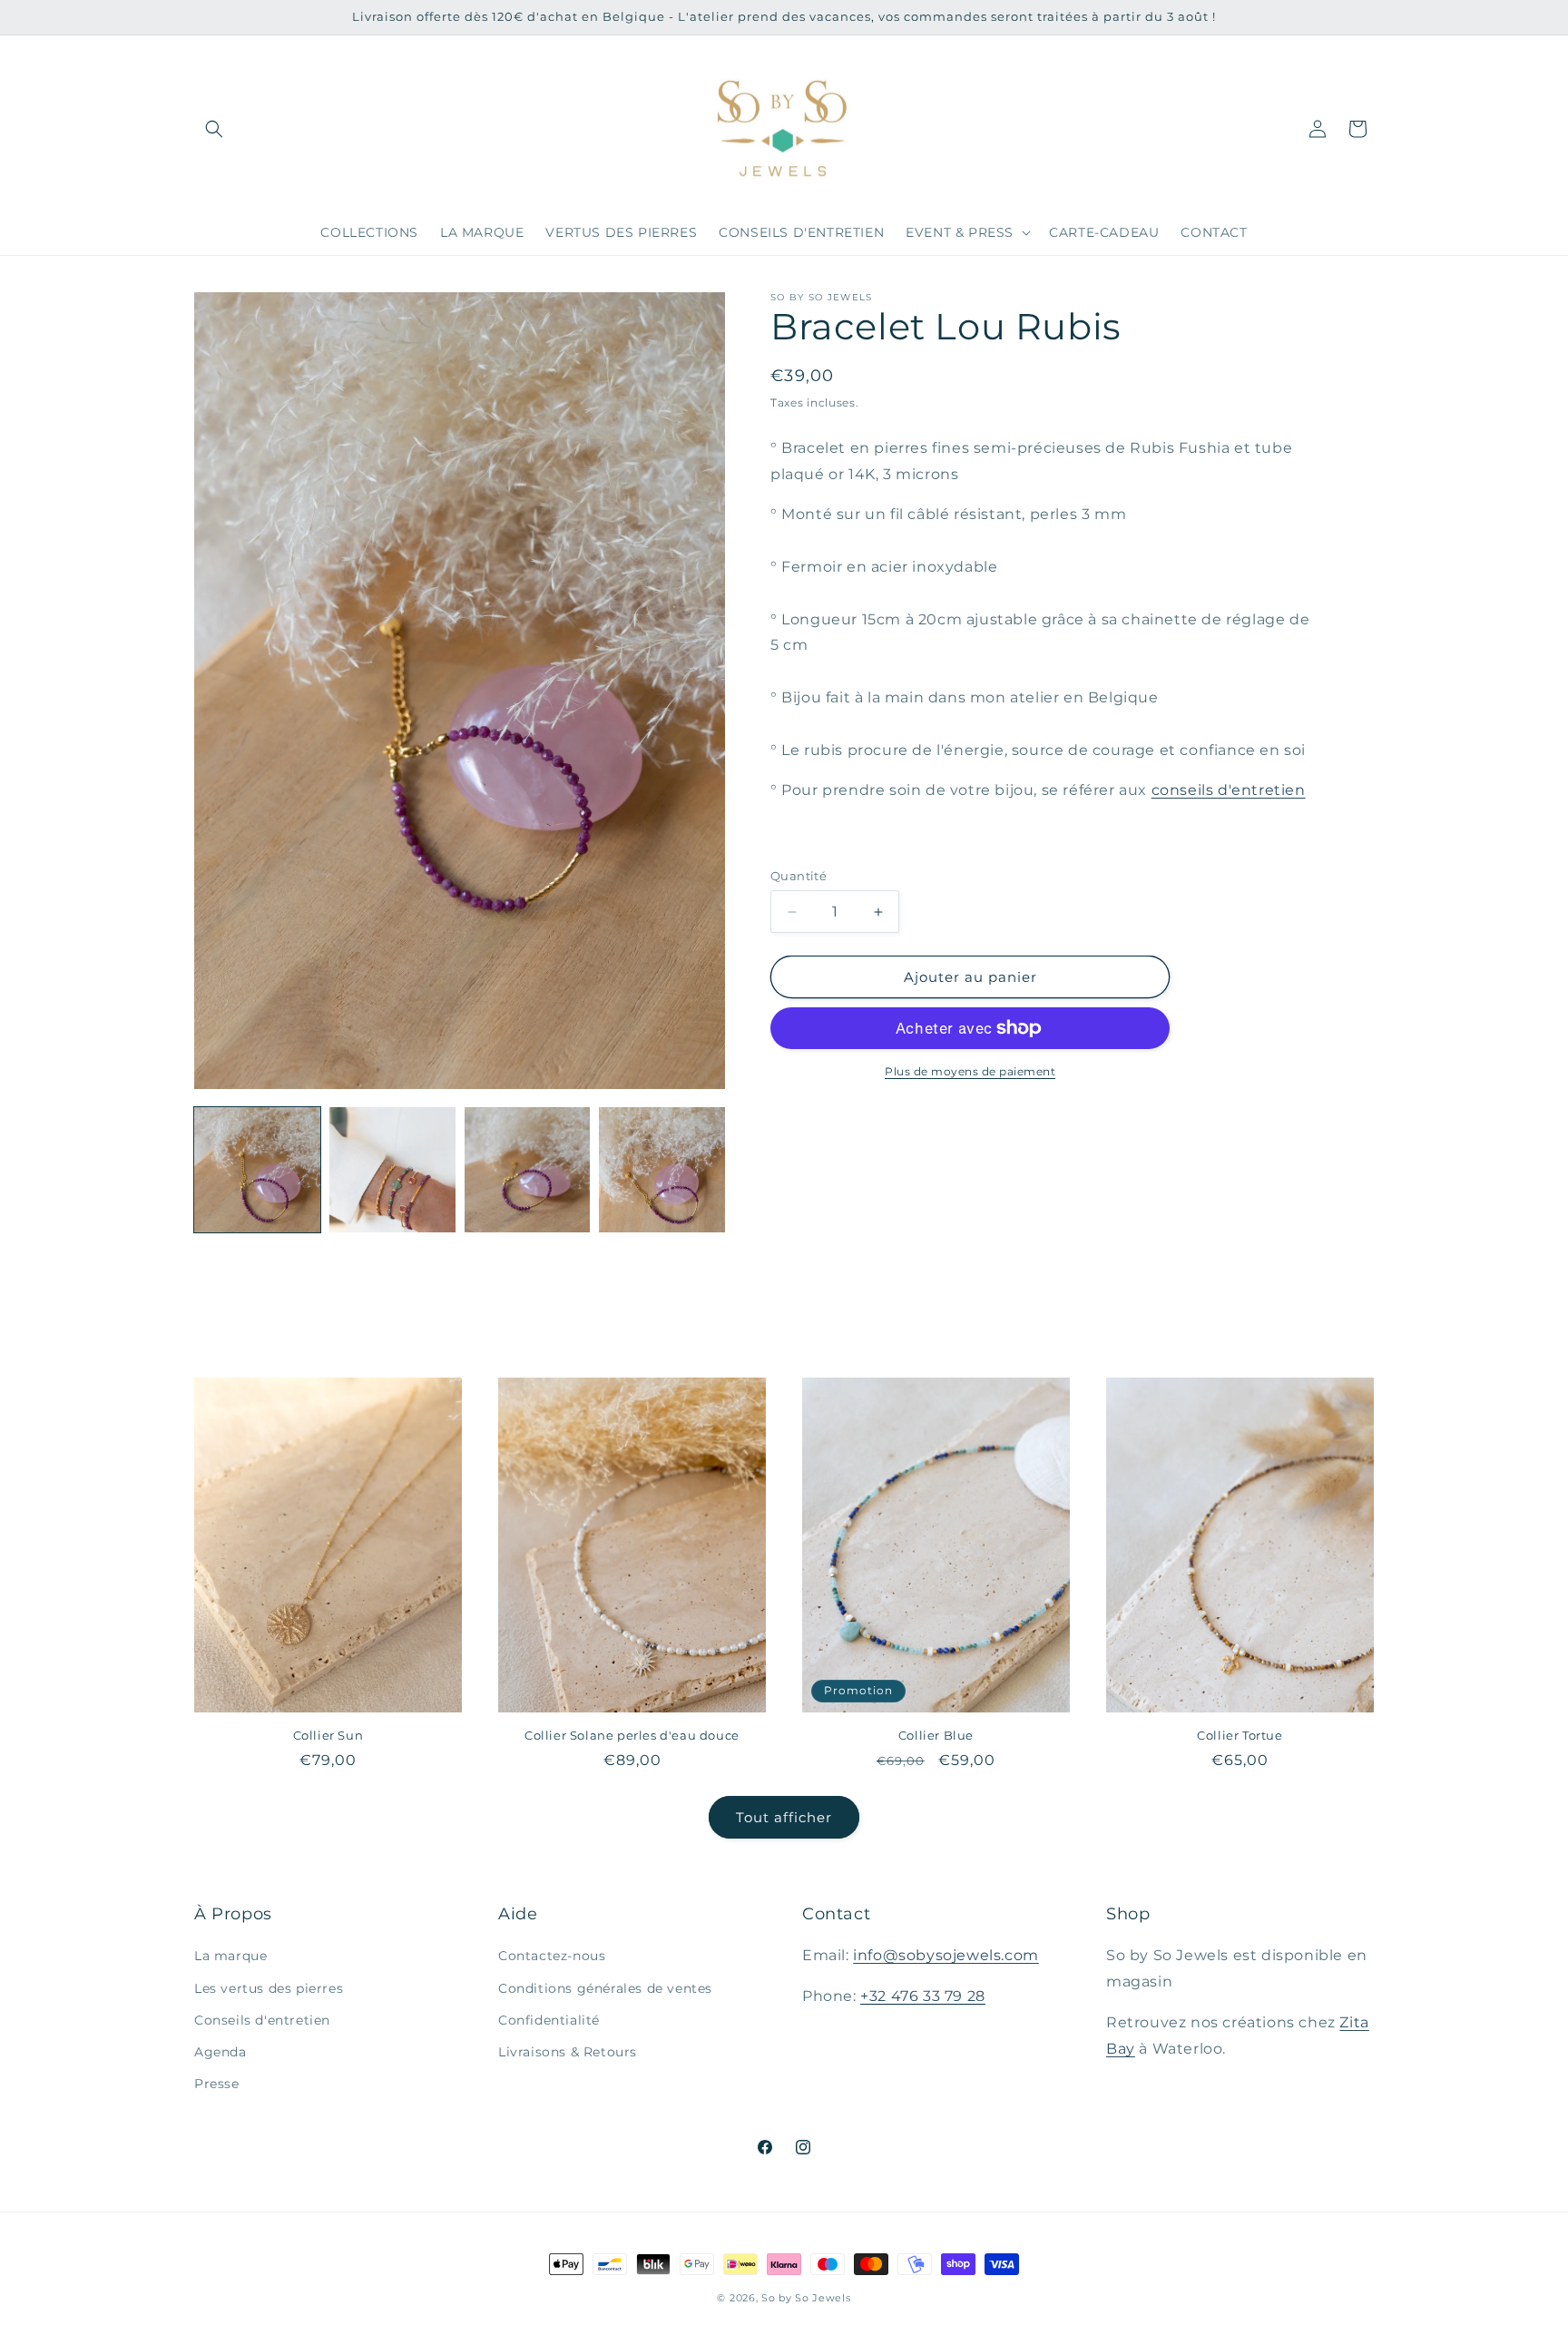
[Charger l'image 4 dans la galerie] (662, 1170)
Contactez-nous (552, 1957)
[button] (214, 129)
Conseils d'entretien (262, 2020)
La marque (230, 1957)
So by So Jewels (806, 2298)
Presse (217, 2084)
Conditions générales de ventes (605, 1988)
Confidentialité (549, 2020)
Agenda (220, 2052)
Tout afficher (784, 1817)
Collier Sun (328, 1735)
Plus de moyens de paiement (970, 1071)
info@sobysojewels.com (946, 1956)
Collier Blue (936, 1735)
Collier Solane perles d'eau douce (632, 1735)
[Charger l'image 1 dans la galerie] (257, 1170)
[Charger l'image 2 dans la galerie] (392, 1170)
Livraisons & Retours (568, 2052)
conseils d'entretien (1229, 790)
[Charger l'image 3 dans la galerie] (528, 1170)
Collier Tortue (1240, 1735)
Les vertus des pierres (269, 1988)
